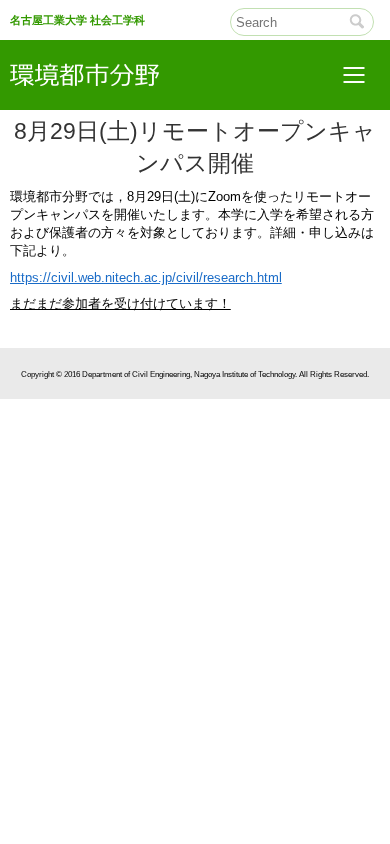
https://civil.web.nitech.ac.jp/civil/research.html (146, 277)
